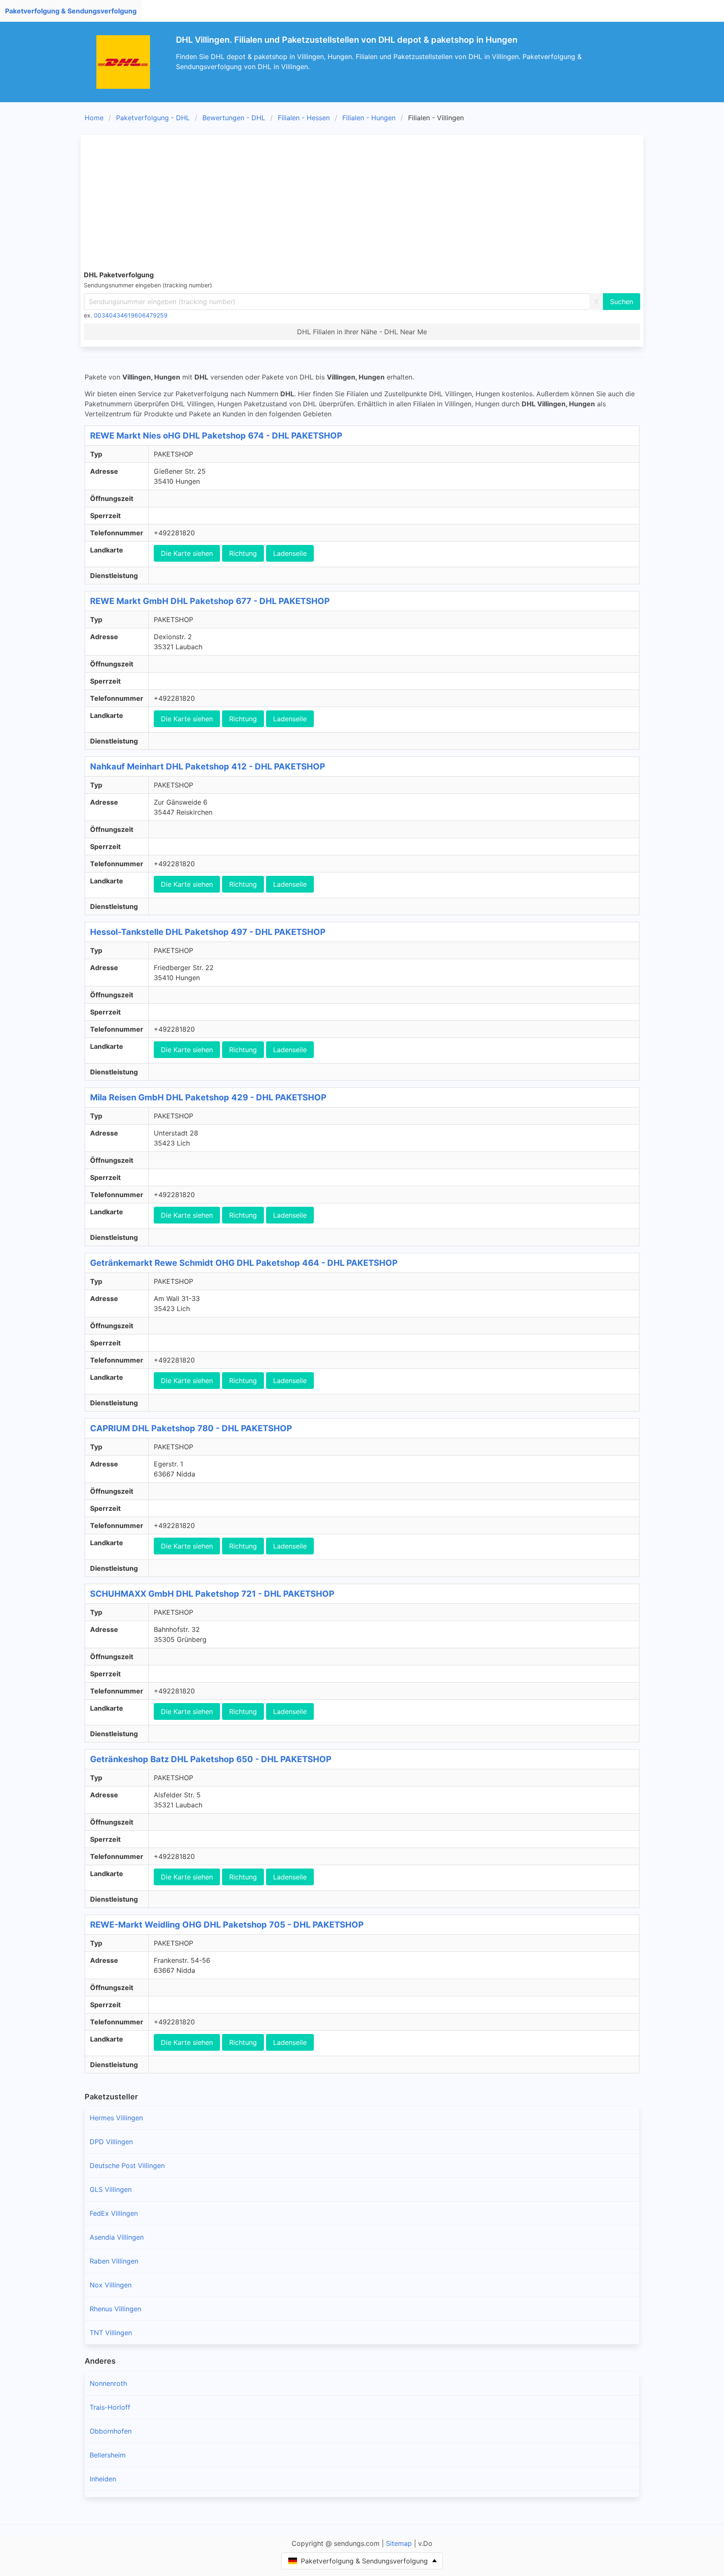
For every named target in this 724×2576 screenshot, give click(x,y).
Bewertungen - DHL (234, 118)
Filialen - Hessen (304, 118)
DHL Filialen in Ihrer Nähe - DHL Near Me (362, 332)
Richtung (243, 553)
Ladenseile (290, 553)
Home (94, 118)
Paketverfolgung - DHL (153, 118)
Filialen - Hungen (369, 118)
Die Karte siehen (187, 553)
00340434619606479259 (131, 315)
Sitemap (399, 2543)
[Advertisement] (362, 201)
